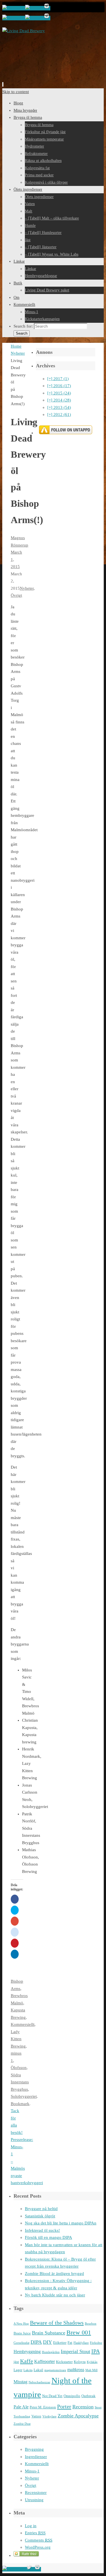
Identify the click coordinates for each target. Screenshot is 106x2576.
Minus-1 (32, 2471)
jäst (16, 2362)
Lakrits (28, 2370)
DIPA (36, 2342)
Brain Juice (22, 2333)
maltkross (76, 2370)
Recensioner (36, 2492)
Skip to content (16, 92)
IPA (96, 2351)
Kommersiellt (23, 2024)
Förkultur (96, 2343)
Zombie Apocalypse (78, 2416)
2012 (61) (59, 414)
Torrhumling (22, 2416)
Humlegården (51, 2352)
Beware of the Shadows (57, 2323)
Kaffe (27, 2361)
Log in (31, 2526)
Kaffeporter (45, 2361)
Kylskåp (92, 2362)
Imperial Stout (75, 2351)
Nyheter (18, 353)
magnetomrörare (55, 2370)
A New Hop (21, 2324)
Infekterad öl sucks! (42, 2230)
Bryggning (34, 2449)
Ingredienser (36, 2457)
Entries (35, 2533)
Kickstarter (64, 2362)
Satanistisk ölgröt (40, 2216)
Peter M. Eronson (43, 2407)
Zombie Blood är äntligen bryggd (54, 2274)
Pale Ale (21, 2407)
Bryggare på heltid (41, 2209)
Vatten (36, 2416)
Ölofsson (19, 2068)
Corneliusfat (21, 2343)
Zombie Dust (22, 2424)
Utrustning (34, 2500)
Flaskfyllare (81, 2343)
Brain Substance (49, 2333)
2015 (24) (59, 393)
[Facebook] (14, 8)
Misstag (20, 2382)
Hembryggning (27, 2352)
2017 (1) (58, 379)
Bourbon (91, 2324)
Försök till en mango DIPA (48, 2237)
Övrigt (16, 595)
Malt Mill (91, 2370)
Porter (64, 2406)
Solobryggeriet (24, 2096)
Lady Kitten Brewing (18, 2039)
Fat (70, 2343)
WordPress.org (38, 2547)
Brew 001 (79, 2333)
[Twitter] (34, 8)
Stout (98, 2407)
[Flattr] (27, 2555)
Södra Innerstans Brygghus (20, 2082)
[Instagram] (47, 8)
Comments (39, 2540)
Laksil (38, 2370)
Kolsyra (80, 2362)
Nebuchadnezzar (39, 2382)
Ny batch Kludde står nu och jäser (55, 2295)
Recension (83, 2407)
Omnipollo (72, 2396)
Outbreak (88, 2396)
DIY (47, 2342)
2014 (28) (59, 400)
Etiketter (60, 2343)
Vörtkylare (49, 2416)
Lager (18, 2370)
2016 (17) (59, 386)
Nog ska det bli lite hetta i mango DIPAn (61, 2223)
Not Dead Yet (52, 2396)
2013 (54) (59, 407)
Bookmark (20, 2104)
